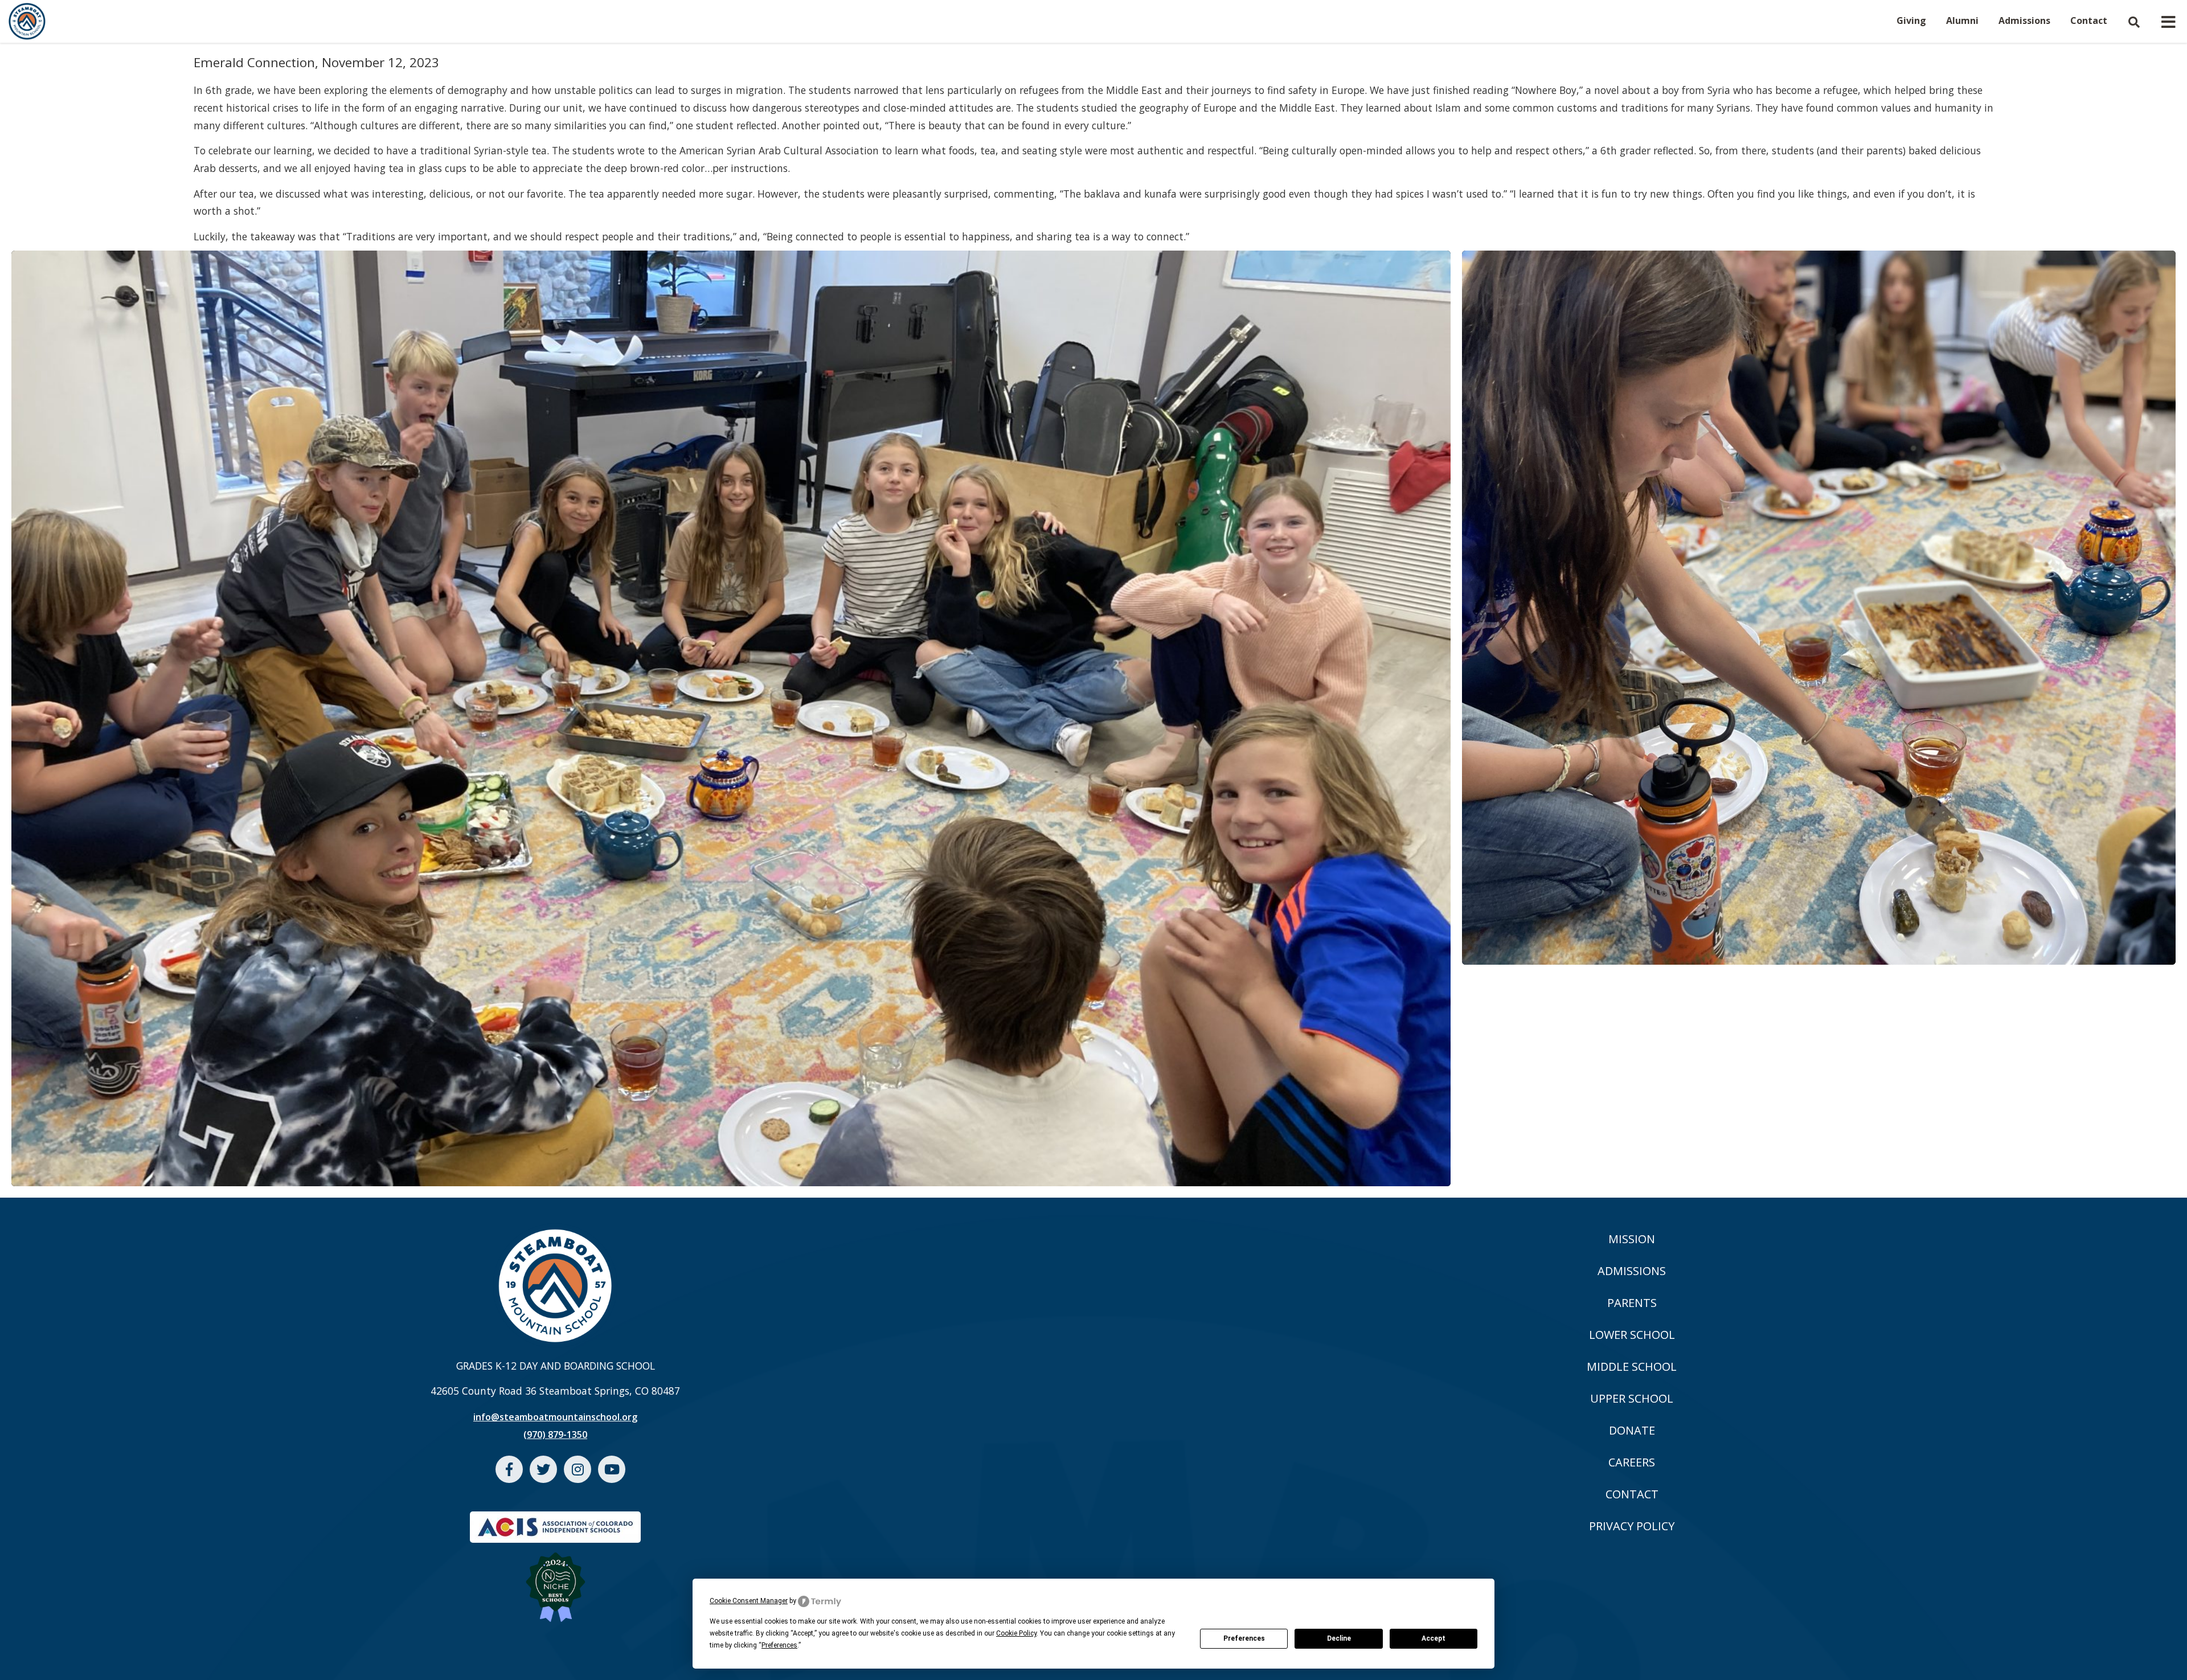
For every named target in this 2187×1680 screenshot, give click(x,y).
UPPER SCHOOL (1632, 1398)
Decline (1339, 1638)
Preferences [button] (779, 1645)
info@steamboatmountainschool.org (555, 1417)
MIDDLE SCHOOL (1632, 1366)
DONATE (1632, 1430)
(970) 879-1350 (555, 1435)
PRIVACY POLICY (1632, 1526)
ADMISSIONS (1632, 1271)
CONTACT (1632, 1494)
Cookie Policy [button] (1016, 1633)
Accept (1434, 1638)
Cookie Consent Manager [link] (749, 1601)
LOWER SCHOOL (1632, 1335)
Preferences (1244, 1638)
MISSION (1632, 1239)
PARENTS (1632, 1303)
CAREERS (1632, 1462)
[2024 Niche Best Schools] (556, 1580)
